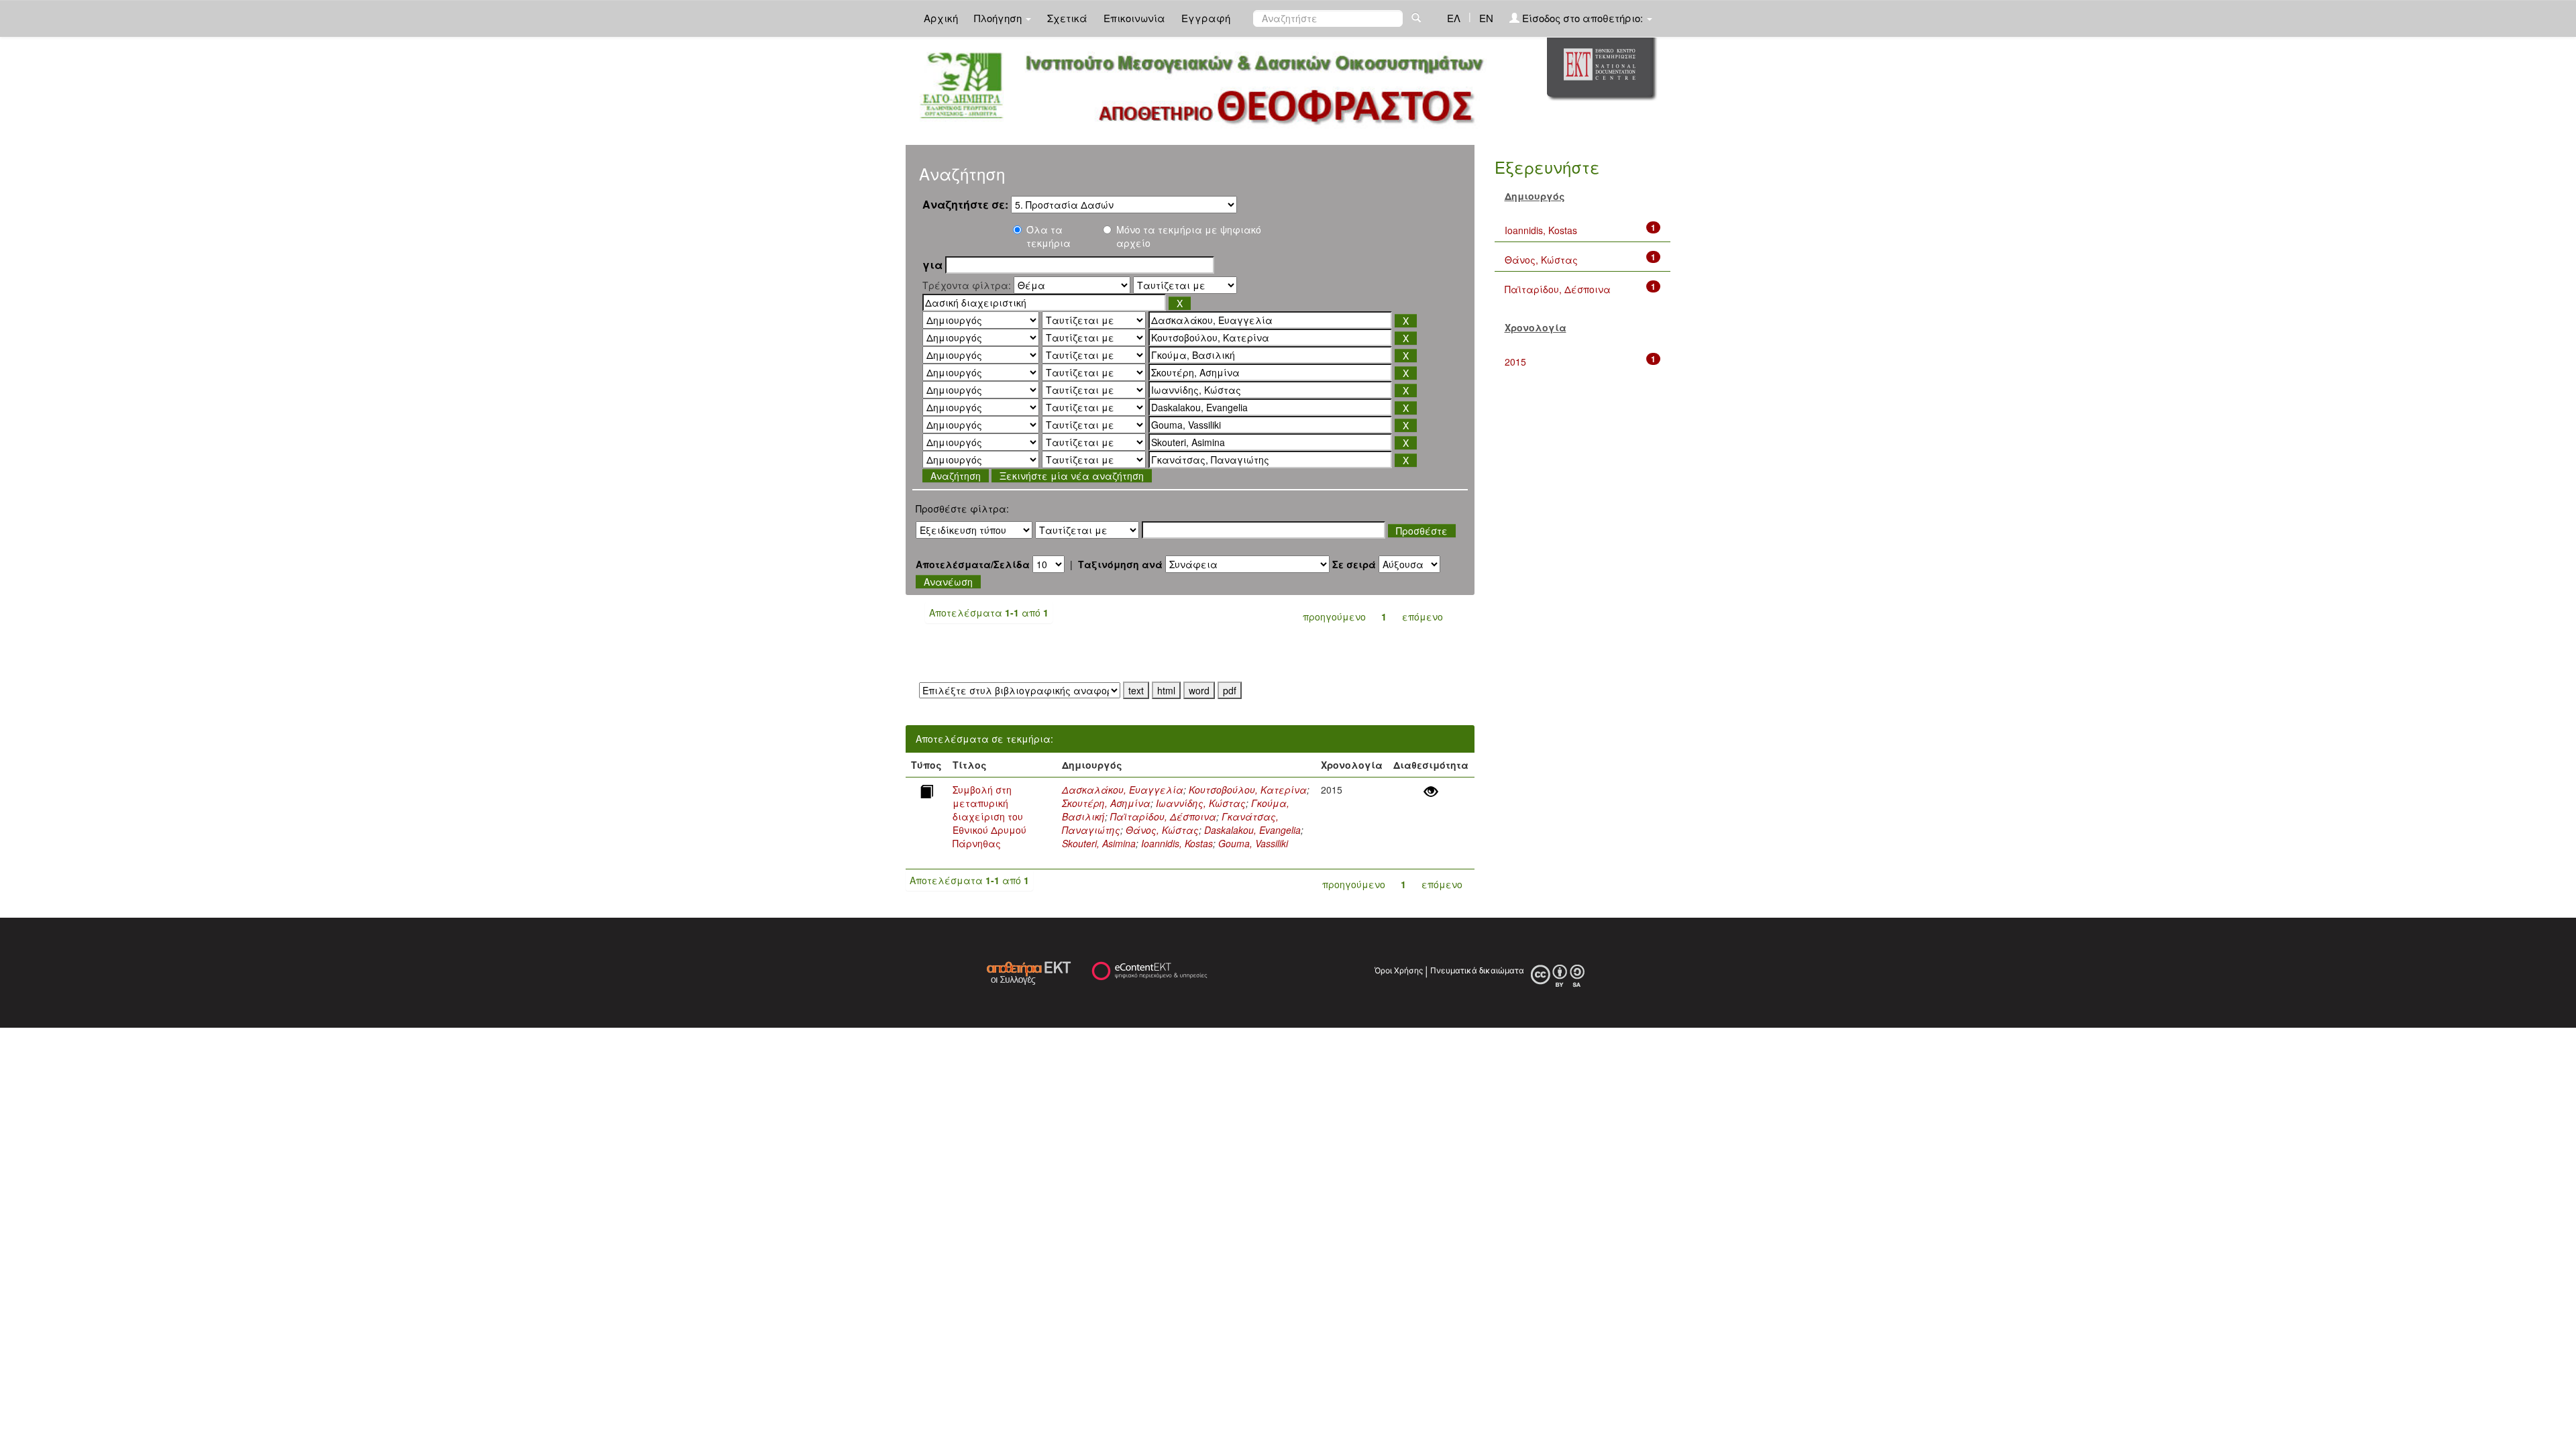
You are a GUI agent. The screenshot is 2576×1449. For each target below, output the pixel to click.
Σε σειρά (1354, 564)
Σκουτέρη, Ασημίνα (1106, 803)
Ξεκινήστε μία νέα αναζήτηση (1072, 476)
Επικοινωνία (1134, 18)
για (932, 265)
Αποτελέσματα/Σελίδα (973, 564)
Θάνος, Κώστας (1162, 830)
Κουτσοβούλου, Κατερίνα (1248, 790)
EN (1486, 18)
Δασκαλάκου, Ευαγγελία (1123, 790)
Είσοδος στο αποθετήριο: (1582, 18)
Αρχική (941, 18)
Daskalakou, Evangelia (1252, 830)
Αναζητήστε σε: (965, 205)
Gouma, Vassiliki (1253, 843)
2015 (1515, 362)
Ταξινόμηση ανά (1120, 564)
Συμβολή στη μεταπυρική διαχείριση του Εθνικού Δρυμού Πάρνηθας (989, 816)
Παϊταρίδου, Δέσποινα (1163, 816)
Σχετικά (1067, 18)
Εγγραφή (1206, 18)
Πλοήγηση (999, 18)
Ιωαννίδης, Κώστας (1201, 803)
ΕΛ (1454, 18)
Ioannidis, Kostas (1177, 843)
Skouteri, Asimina (1099, 843)
